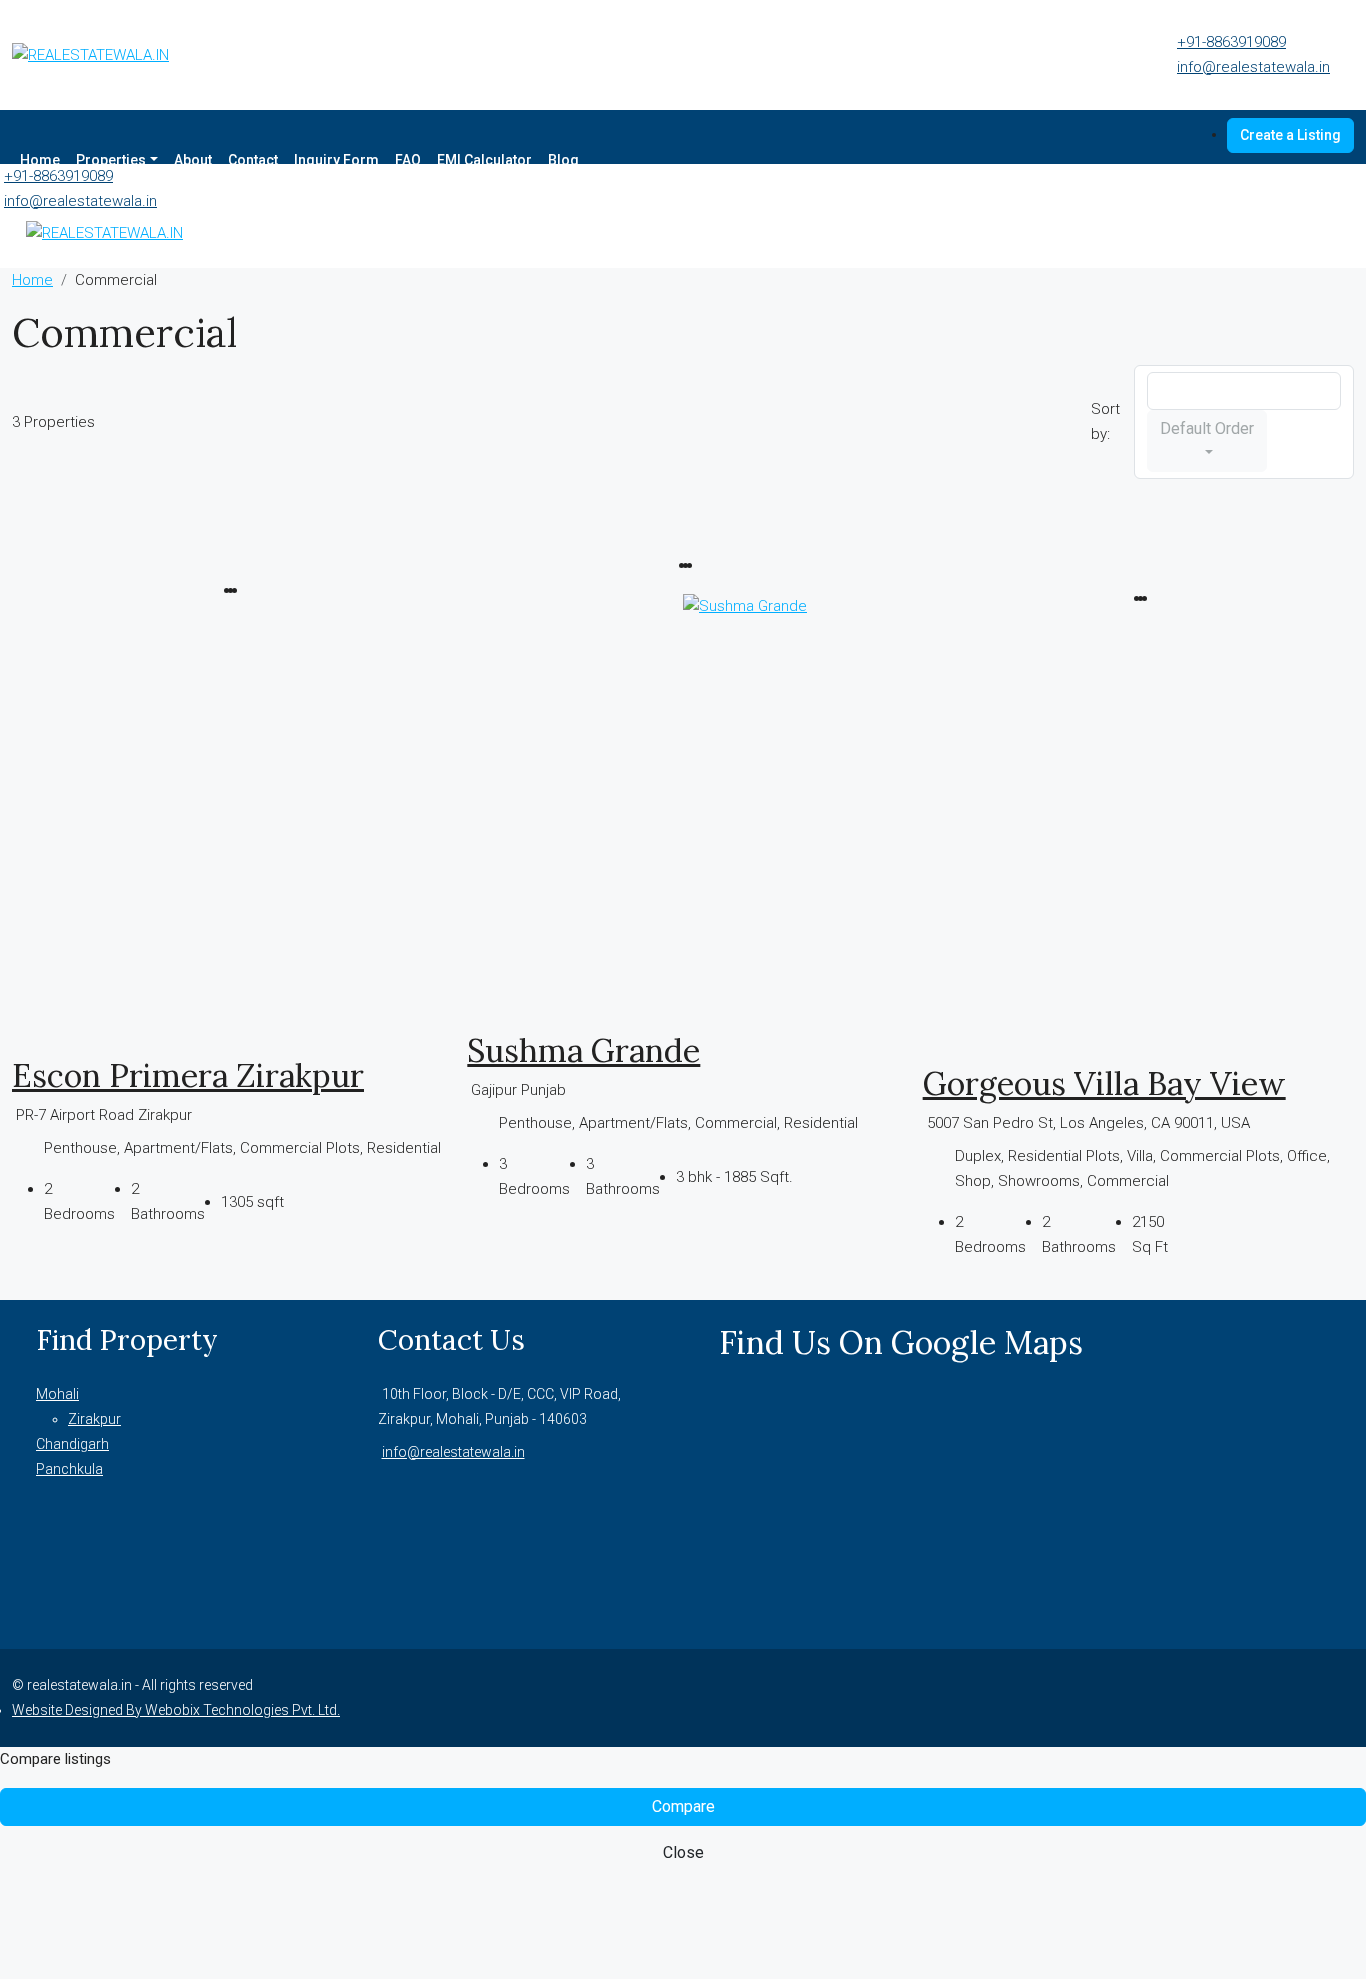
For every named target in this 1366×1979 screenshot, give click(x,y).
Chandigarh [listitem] (72, 1444)
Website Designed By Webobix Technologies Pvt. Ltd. (176, 1710)
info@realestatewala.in (1253, 67)
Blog (563, 160)
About (193, 160)
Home (40, 160)
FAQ (408, 160)
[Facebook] (1294, 1697)
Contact (253, 160)
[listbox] (1244, 391)
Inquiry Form (336, 160)
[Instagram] (1318, 1697)
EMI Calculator (484, 160)
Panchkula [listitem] (69, 1469)
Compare (683, 1806)
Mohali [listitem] (57, 1394)
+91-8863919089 (1231, 42)
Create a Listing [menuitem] (1290, 135)
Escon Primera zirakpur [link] (188, 1075)
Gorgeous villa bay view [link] (1104, 1083)
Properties (111, 160)
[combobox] (1207, 441)
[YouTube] (1342, 1697)
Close (683, 1852)
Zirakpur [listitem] (94, 1419)
